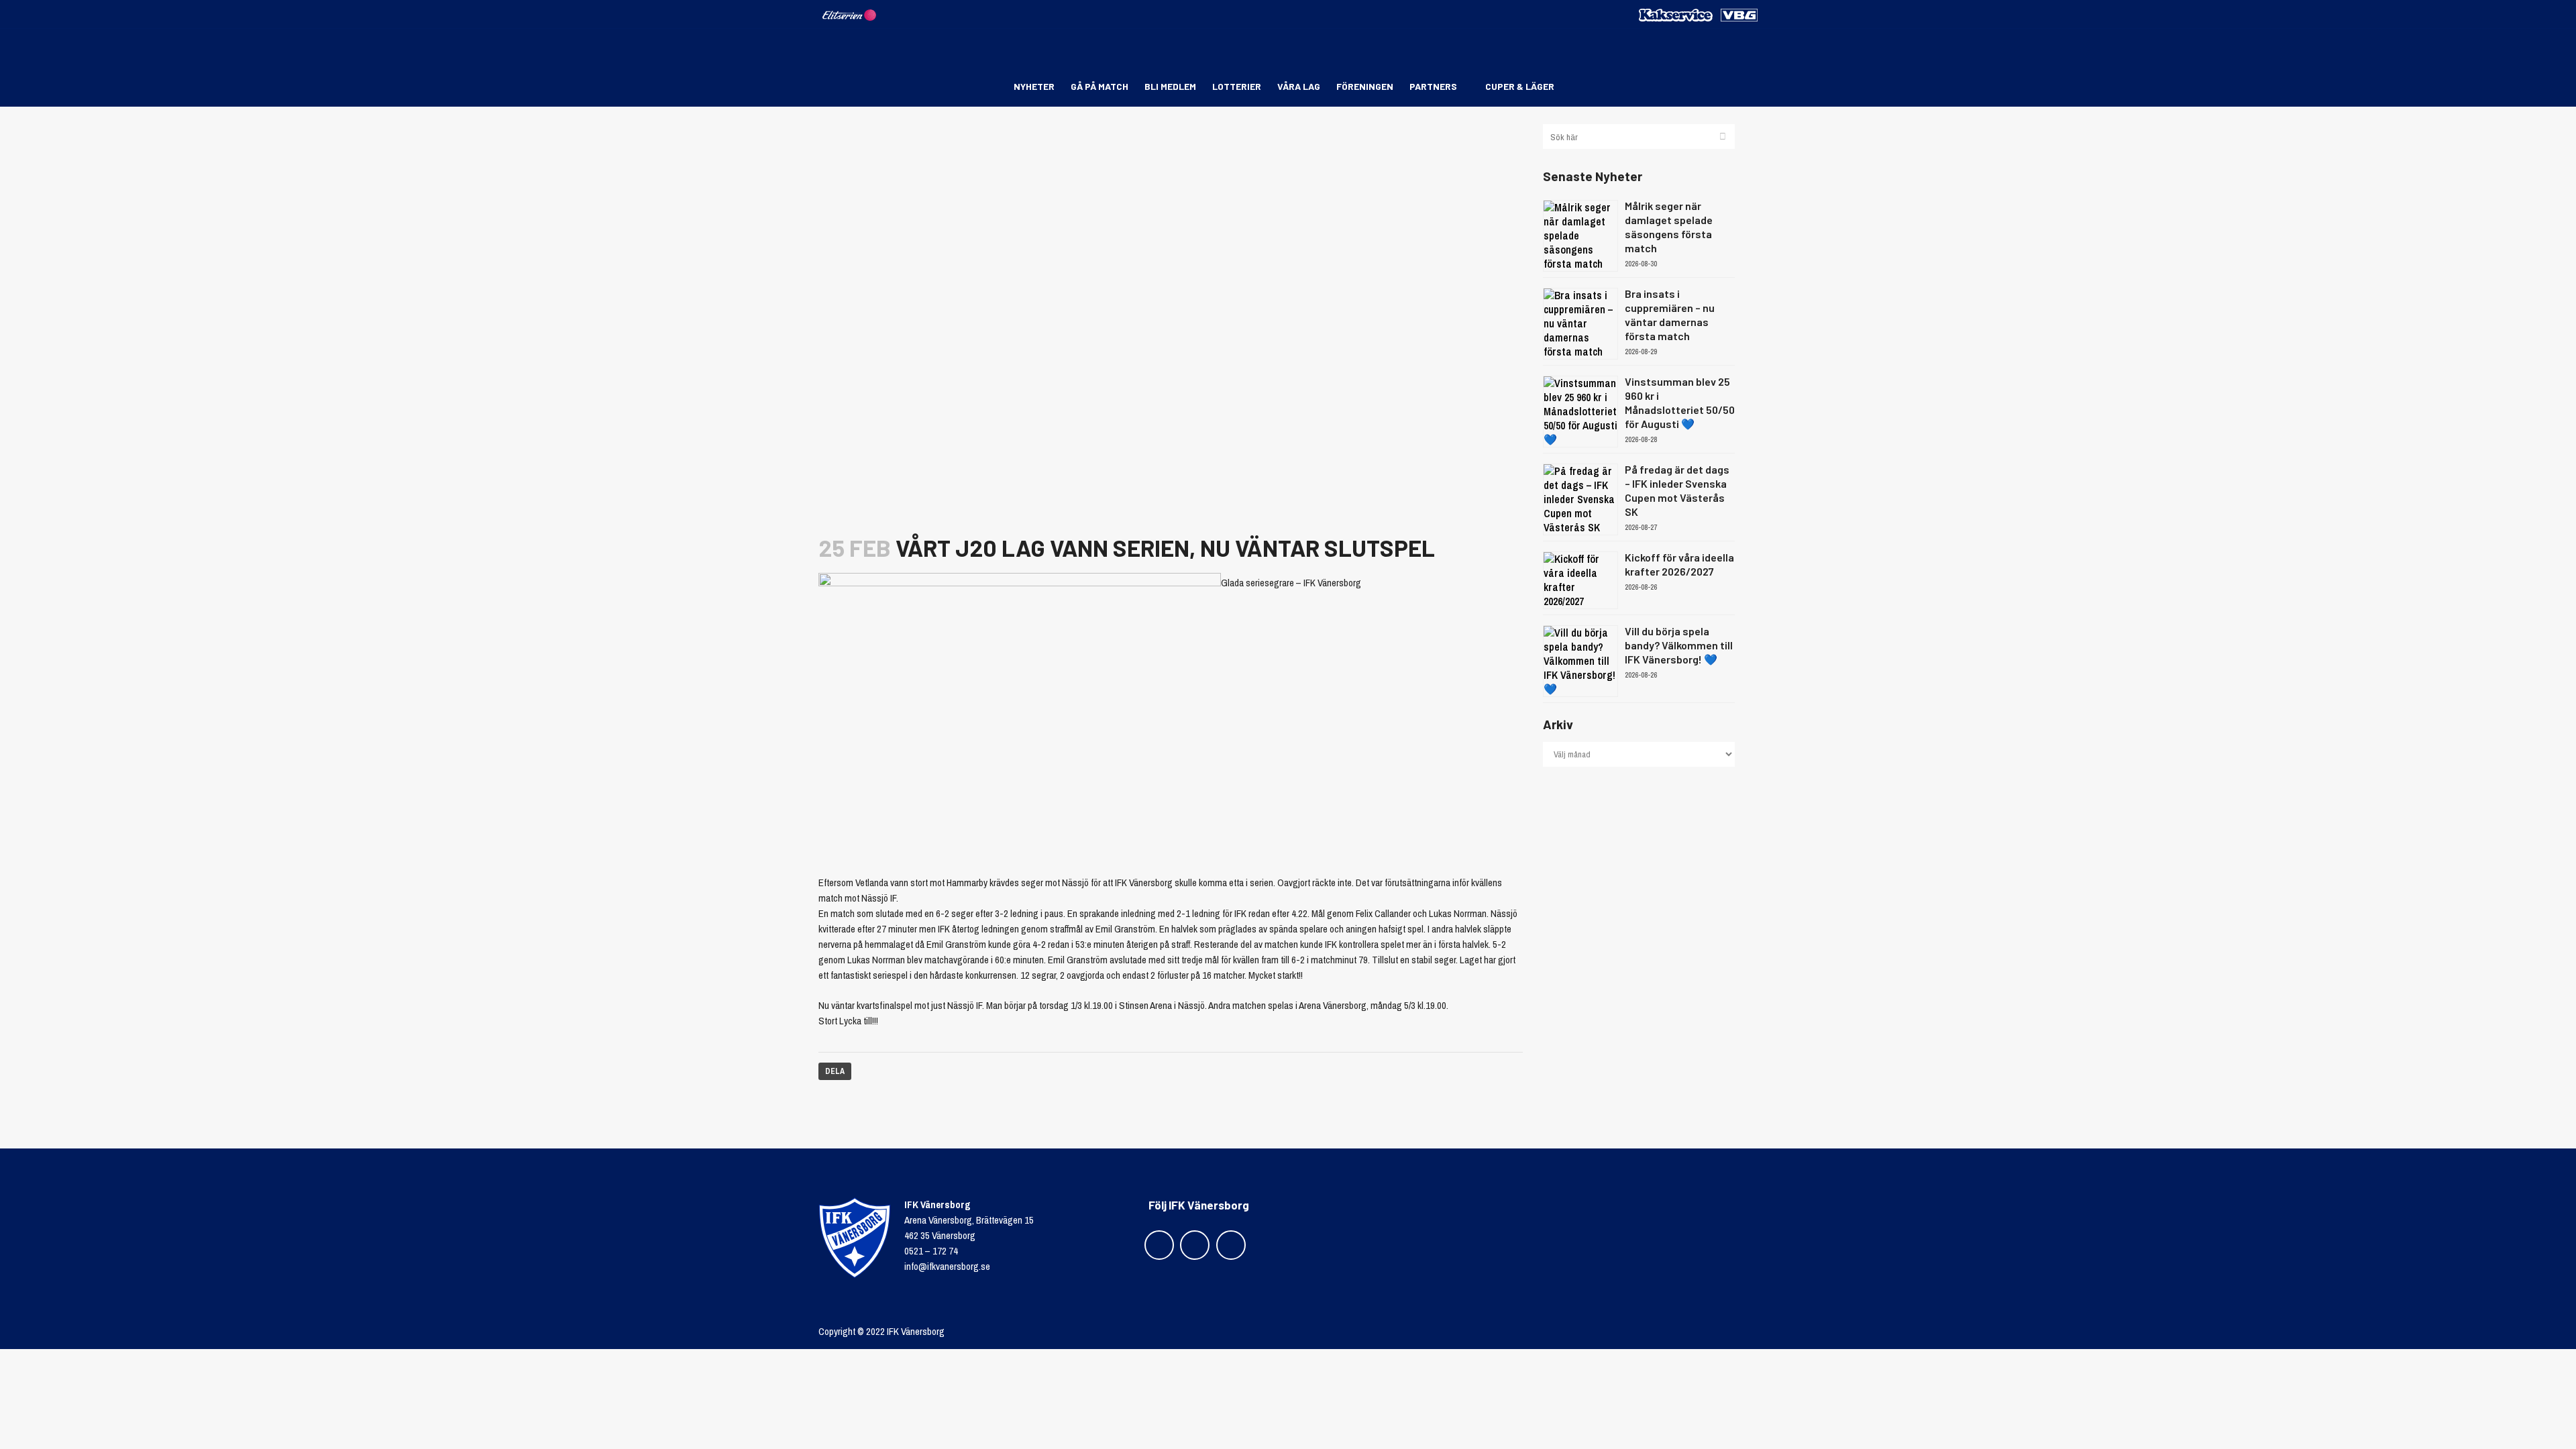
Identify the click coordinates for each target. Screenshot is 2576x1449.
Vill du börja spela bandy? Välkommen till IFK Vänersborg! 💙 (1679, 645)
